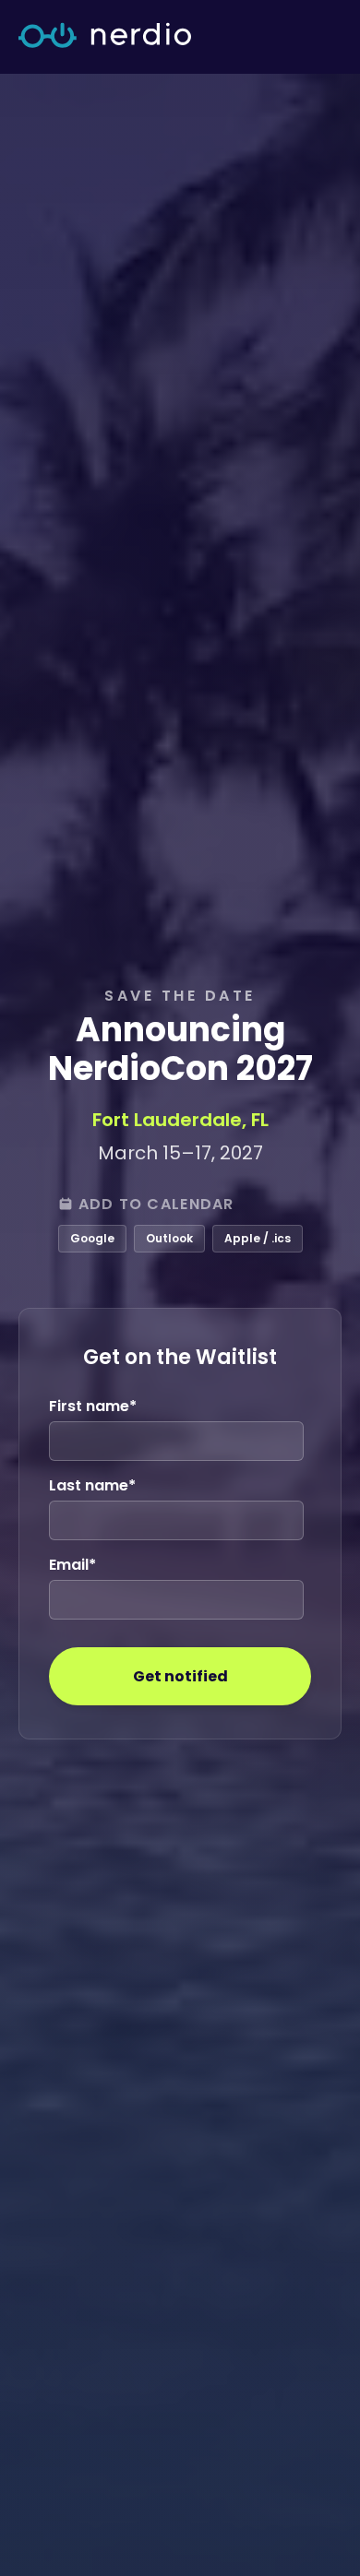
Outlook (169, 1238)
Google (92, 1238)
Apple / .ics (258, 1238)
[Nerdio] (105, 37)
